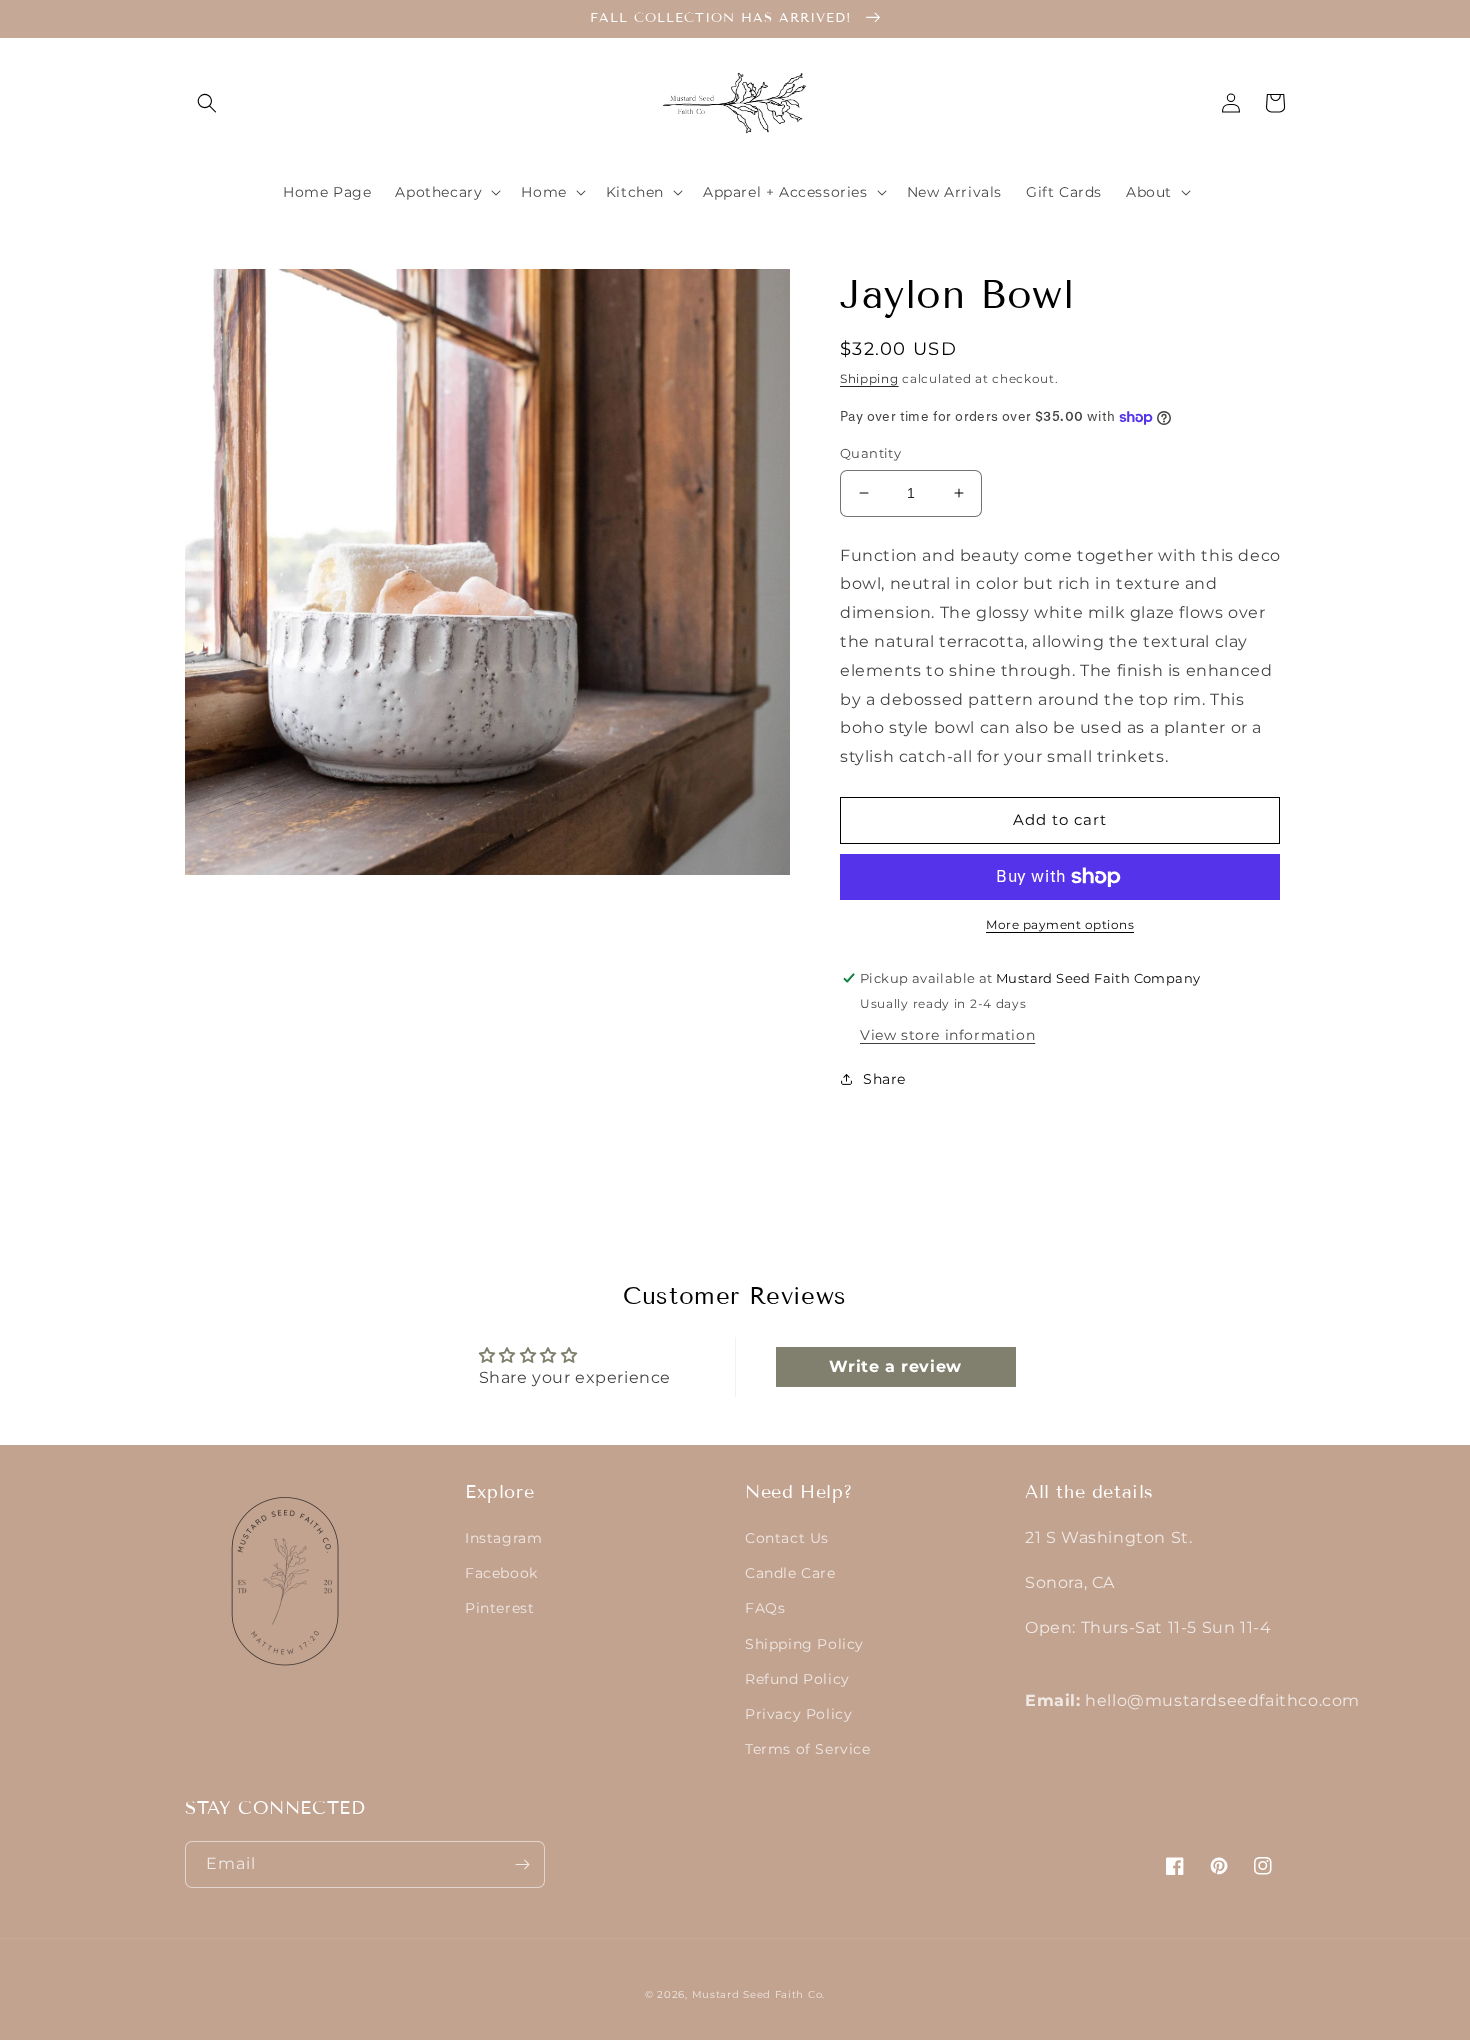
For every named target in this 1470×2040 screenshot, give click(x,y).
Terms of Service (808, 1749)
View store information (947, 1035)
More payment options (1060, 924)
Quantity (870, 453)
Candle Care (790, 1573)
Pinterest (499, 1608)
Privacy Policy (798, 1714)
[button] (207, 103)
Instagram (503, 1538)
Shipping (869, 378)
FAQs (765, 1608)
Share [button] (884, 1079)
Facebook (501, 1573)
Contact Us (787, 1538)
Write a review (895, 1366)
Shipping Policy (804, 1644)
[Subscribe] (522, 1864)
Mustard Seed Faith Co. (758, 1994)
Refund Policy (797, 1679)
